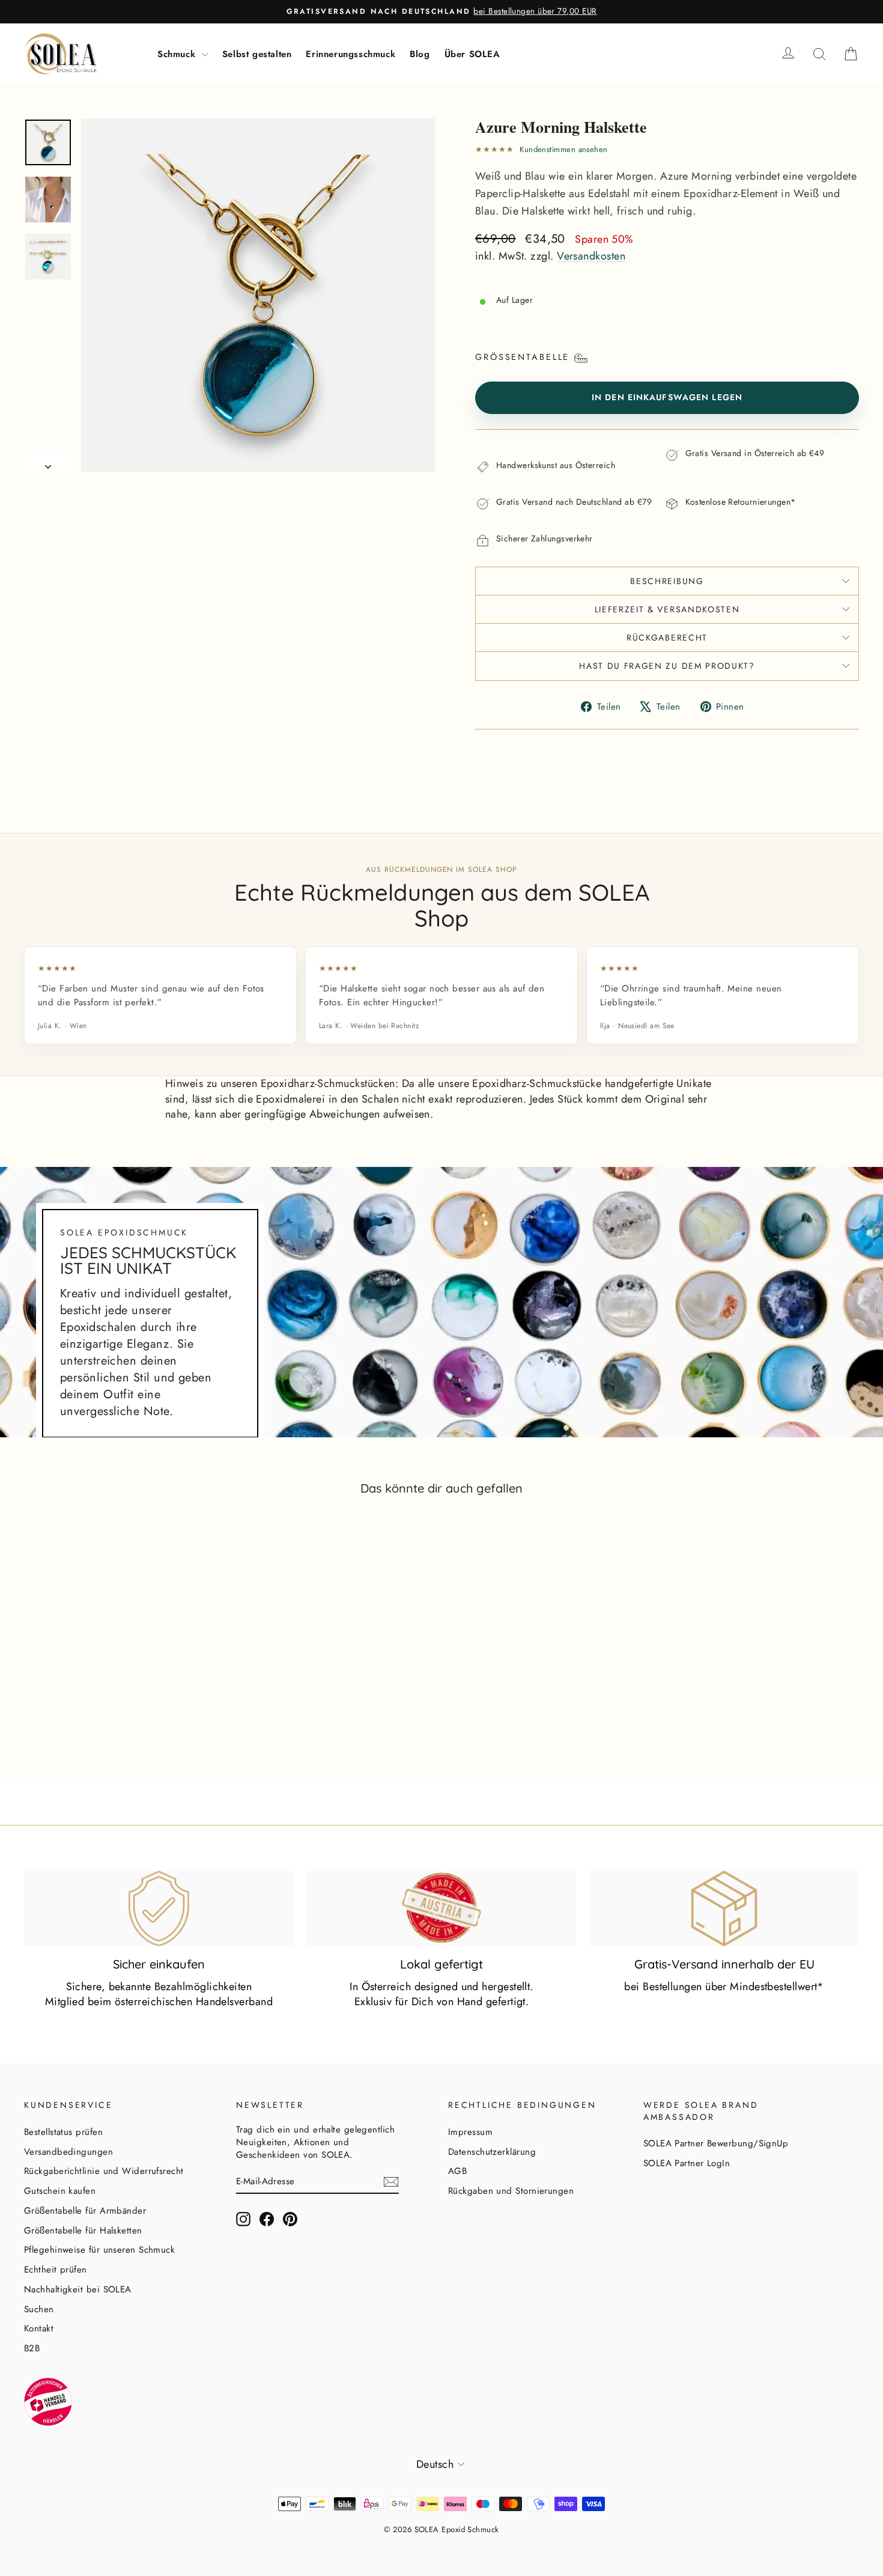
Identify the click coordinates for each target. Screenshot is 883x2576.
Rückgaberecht (667, 638)
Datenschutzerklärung (492, 2152)
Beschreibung (667, 581)
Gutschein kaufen (60, 2191)
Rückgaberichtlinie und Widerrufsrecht (104, 2171)
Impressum (470, 2132)
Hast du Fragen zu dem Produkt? (667, 666)
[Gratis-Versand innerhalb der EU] (724, 1908)
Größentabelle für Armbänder (85, 2211)
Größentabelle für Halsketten (83, 2230)
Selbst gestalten (257, 54)
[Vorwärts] (48, 463)
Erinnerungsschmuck (350, 54)
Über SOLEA (472, 54)
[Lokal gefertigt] (442, 1908)
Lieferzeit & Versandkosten (667, 609)
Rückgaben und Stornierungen (511, 2191)
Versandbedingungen (68, 2152)
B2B (32, 2348)
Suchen (39, 2309)
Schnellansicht (123, 1710)
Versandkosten (591, 256)
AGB (457, 2171)
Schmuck (178, 54)
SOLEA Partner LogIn (687, 2163)
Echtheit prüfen (56, 2270)
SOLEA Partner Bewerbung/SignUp (716, 2143)
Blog (420, 54)
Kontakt (39, 2328)
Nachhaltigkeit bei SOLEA (78, 2289)
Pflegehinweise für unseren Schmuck (99, 2250)
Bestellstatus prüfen (63, 2132)
